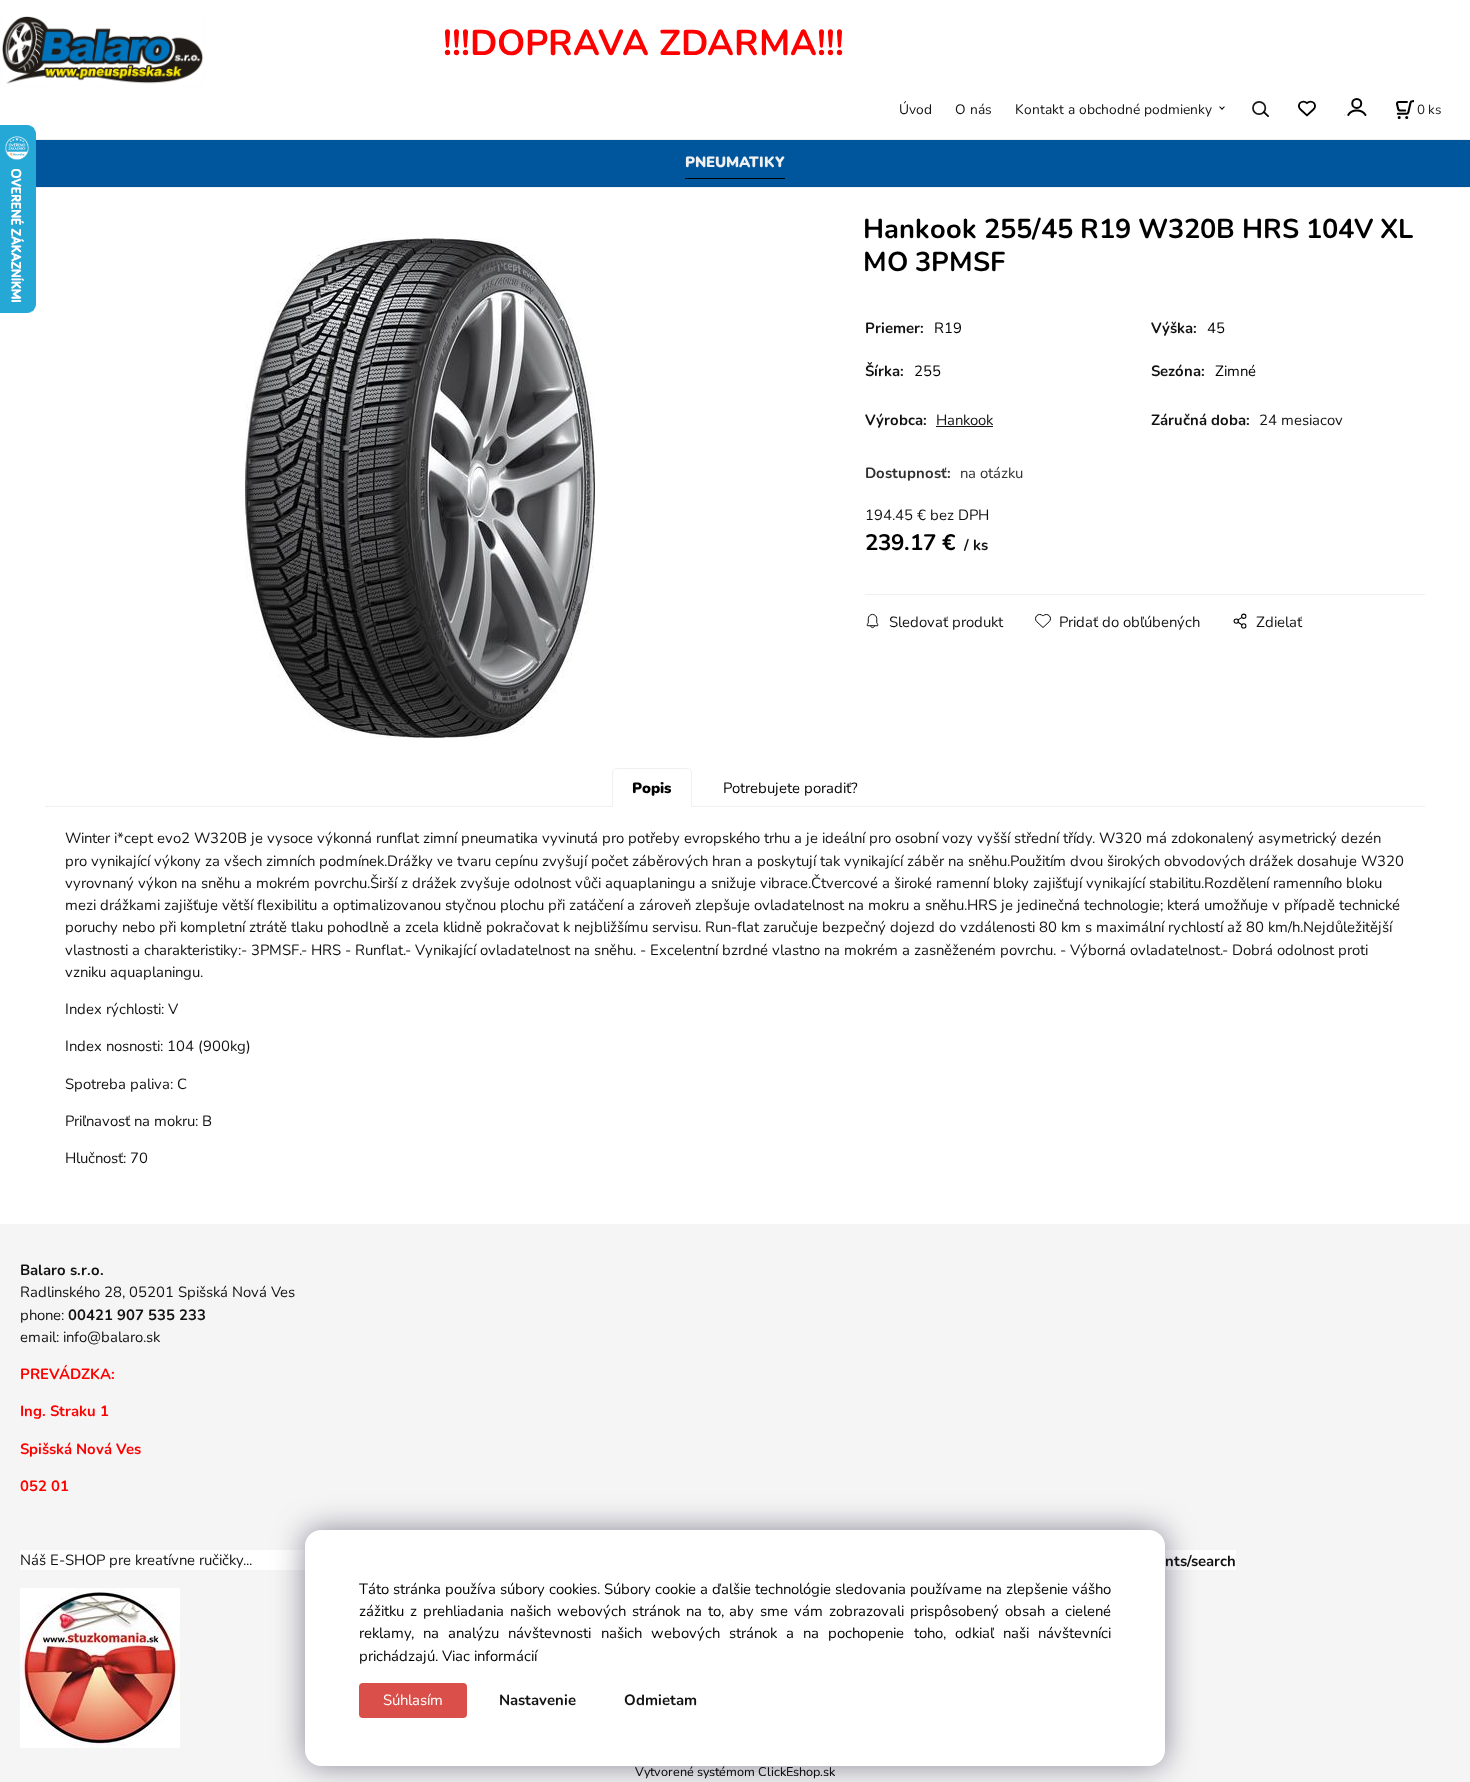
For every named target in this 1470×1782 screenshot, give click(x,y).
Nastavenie (537, 1700)
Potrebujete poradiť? (790, 788)
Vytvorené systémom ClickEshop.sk (735, 1771)
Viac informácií (489, 1656)
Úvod (915, 109)
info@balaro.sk (111, 1337)
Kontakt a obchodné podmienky (1113, 109)
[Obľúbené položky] (1306, 109)
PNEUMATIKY (735, 162)
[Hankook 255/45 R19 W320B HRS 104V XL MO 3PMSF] (420, 488)
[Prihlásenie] (1355, 107)
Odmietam (660, 1700)
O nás (973, 109)
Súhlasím (413, 1700)
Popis (651, 788)
